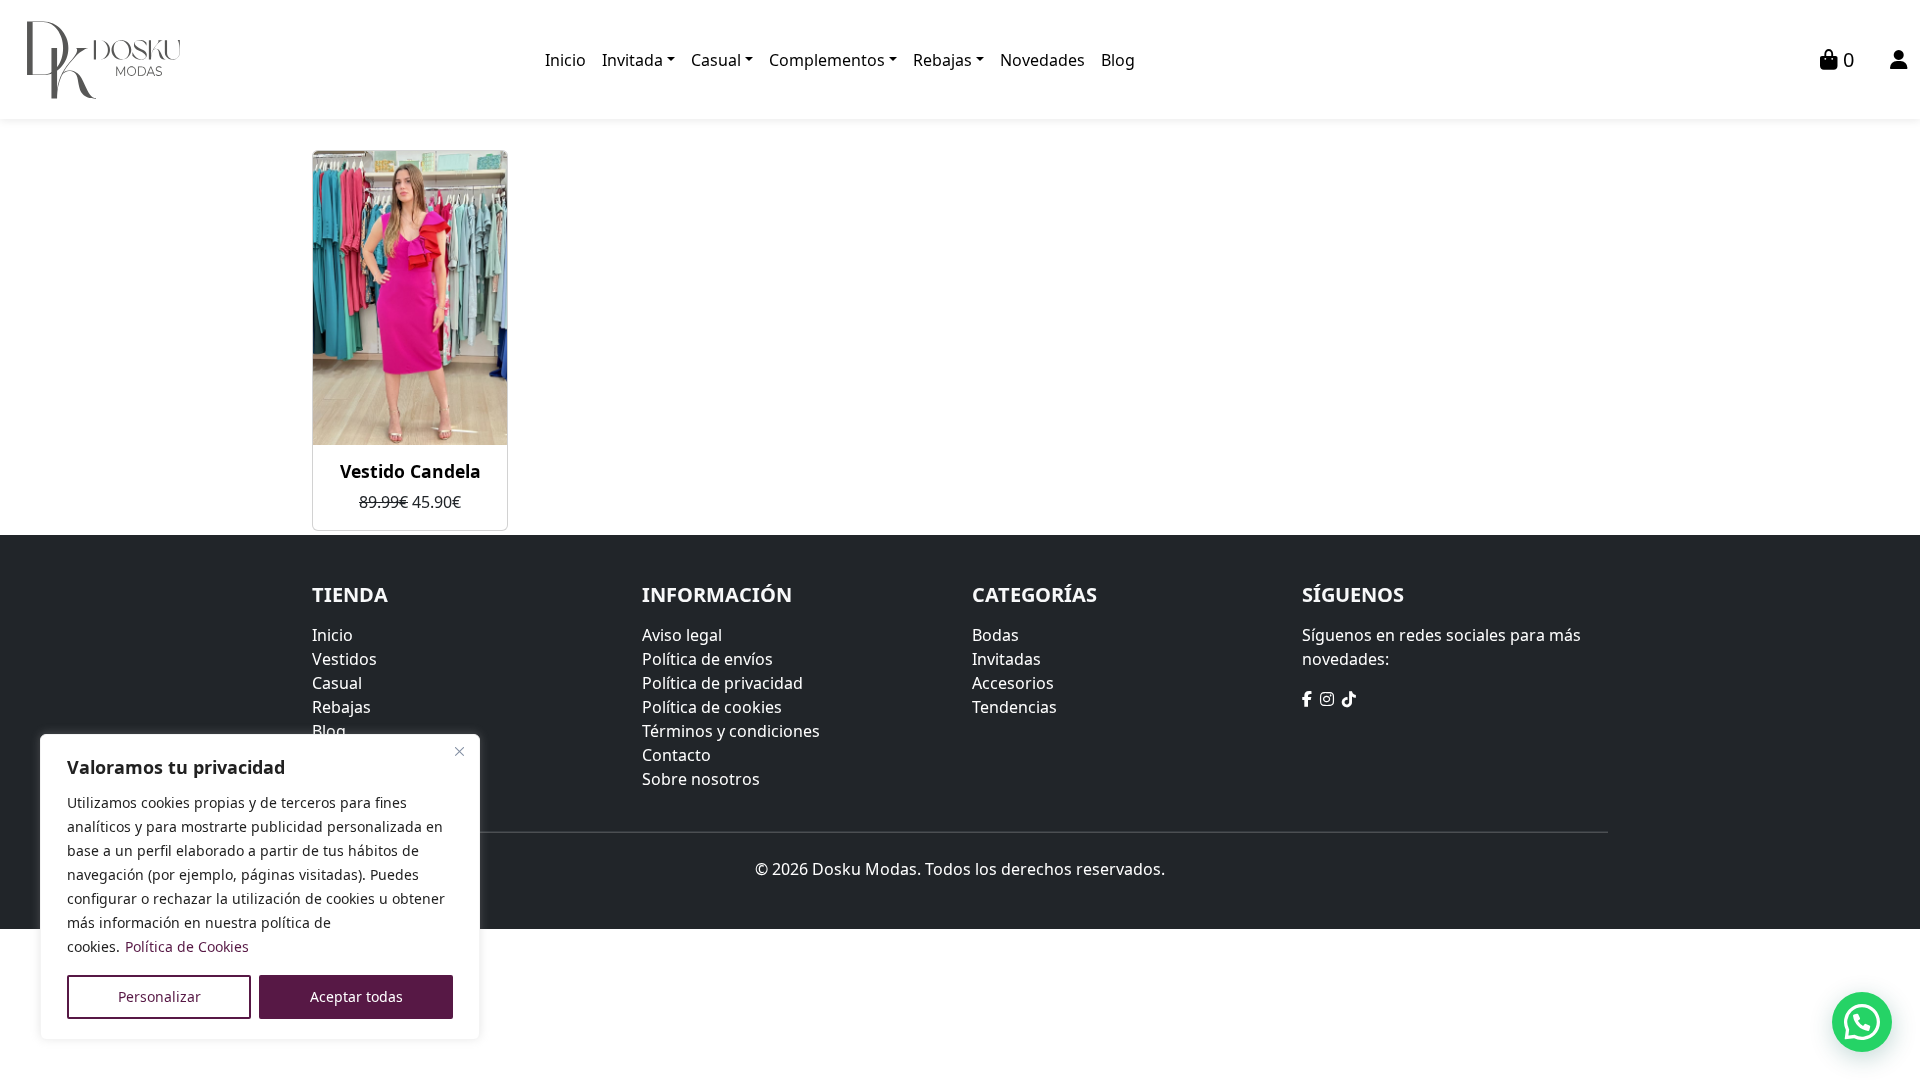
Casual (716, 60)
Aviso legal (682, 635)
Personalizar (159, 996)
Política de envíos (707, 659)
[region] (260, 887)
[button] (1862, 1022)
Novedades (1042, 60)
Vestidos (344, 659)
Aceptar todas (356, 996)
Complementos (827, 60)
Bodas (995, 635)
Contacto (676, 755)
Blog (1118, 60)
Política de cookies (712, 707)
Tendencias (1014, 707)
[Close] (459, 751)
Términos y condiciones (731, 731)
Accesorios (1013, 683)
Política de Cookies (187, 946)
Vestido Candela (410, 471)
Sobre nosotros (701, 779)
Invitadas (1006, 659)
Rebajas (942, 60)
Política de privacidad (722, 683)
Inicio (565, 60)
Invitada (632, 60)
